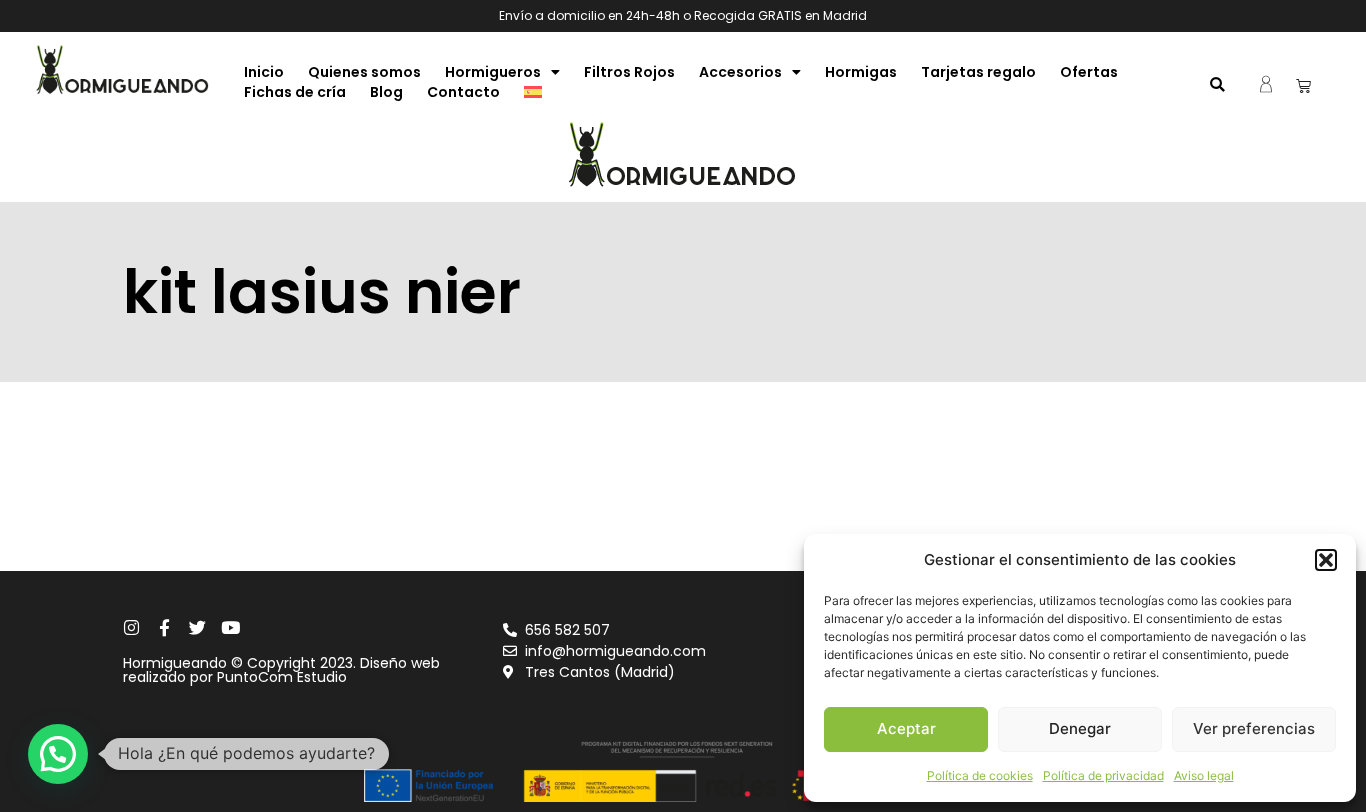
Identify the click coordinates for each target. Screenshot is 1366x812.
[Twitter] (197, 627)
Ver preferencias (1254, 728)
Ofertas (1089, 72)
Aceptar (906, 728)
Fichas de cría (295, 92)
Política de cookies (980, 775)
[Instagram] (131, 627)
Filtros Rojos (629, 72)
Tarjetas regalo (978, 72)
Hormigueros (493, 72)
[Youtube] (230, 627)
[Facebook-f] (164, 627)
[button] (1326, 560)
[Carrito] (1303, 85)
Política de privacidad (1103, 775)
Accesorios (740, 72)
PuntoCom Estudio (282, 677)
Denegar (1080, 728)
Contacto (463, 92)
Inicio (264, 72)
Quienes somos (364, 72)
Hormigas (861, 72)
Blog (386, 92)
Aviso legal (1204, 775)
